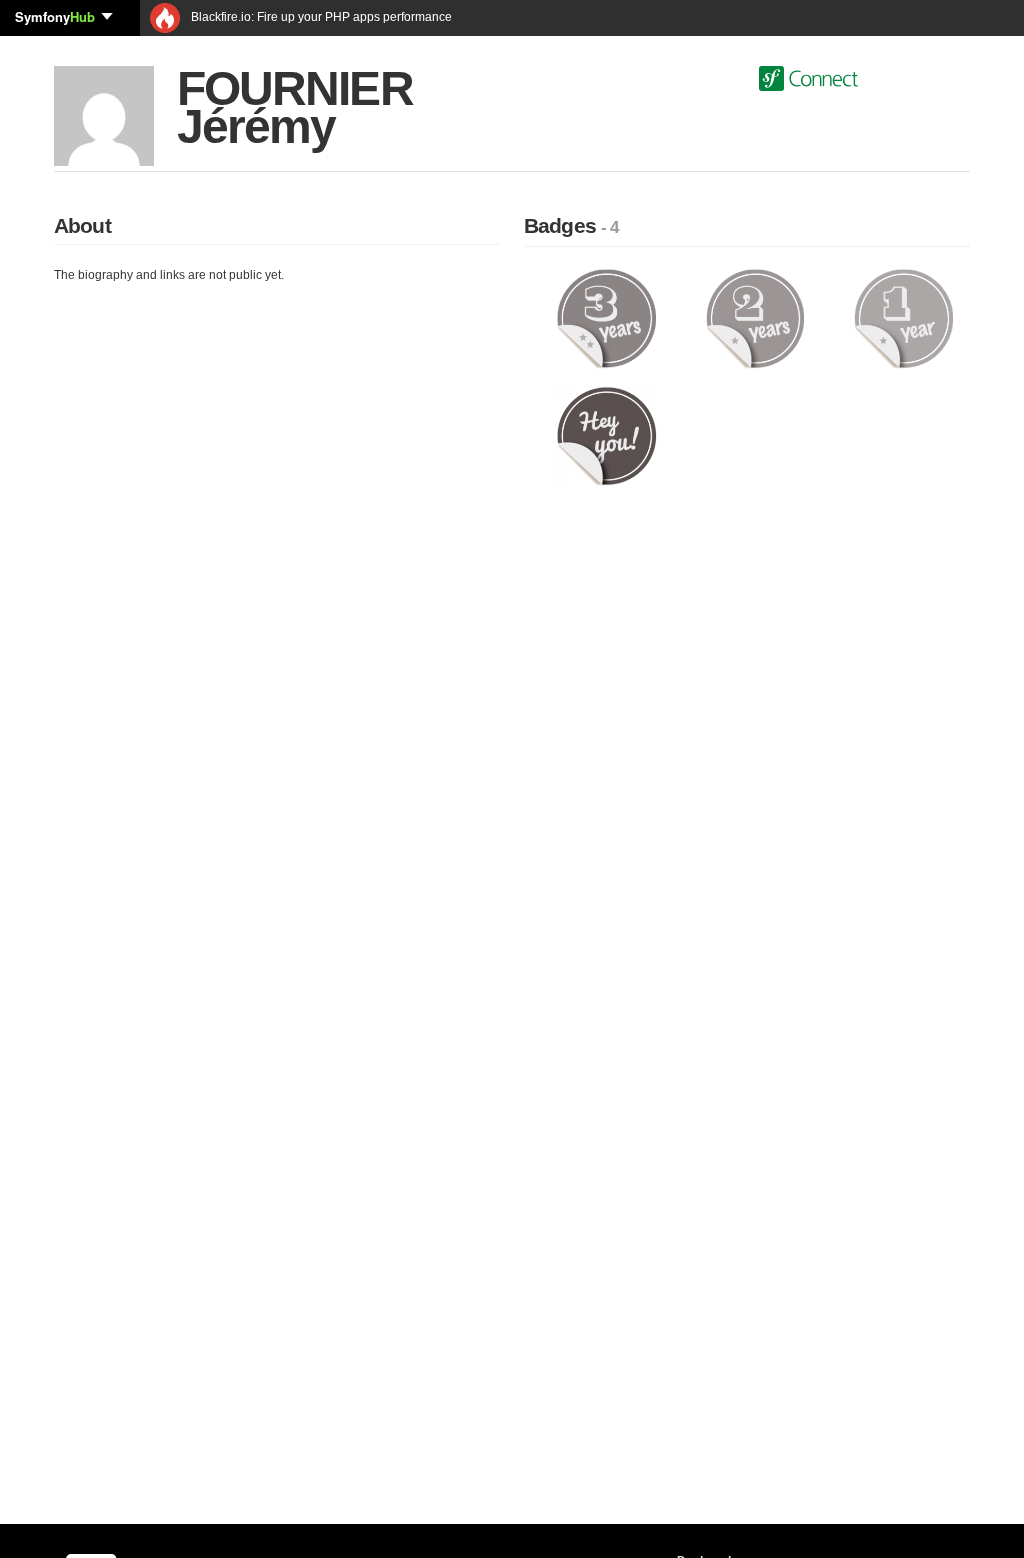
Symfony (55, 16)
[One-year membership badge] (903, 318)
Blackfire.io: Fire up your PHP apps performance (320, 17)
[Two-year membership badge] (755, 318)
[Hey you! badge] (606, 435)
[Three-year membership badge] (606, 318)
